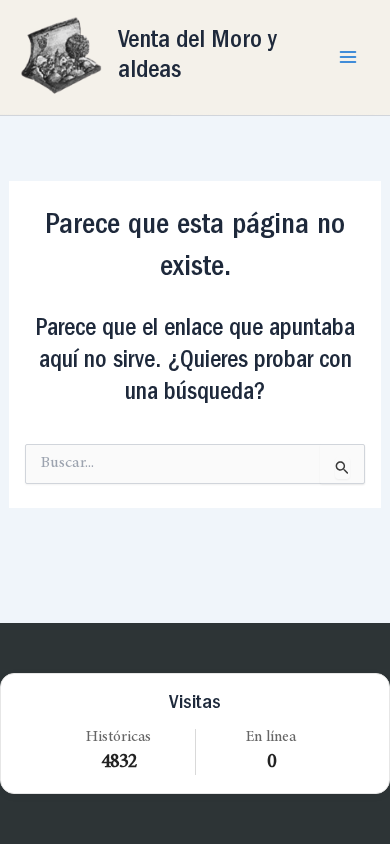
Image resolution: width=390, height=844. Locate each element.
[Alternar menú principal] (347, 57)
